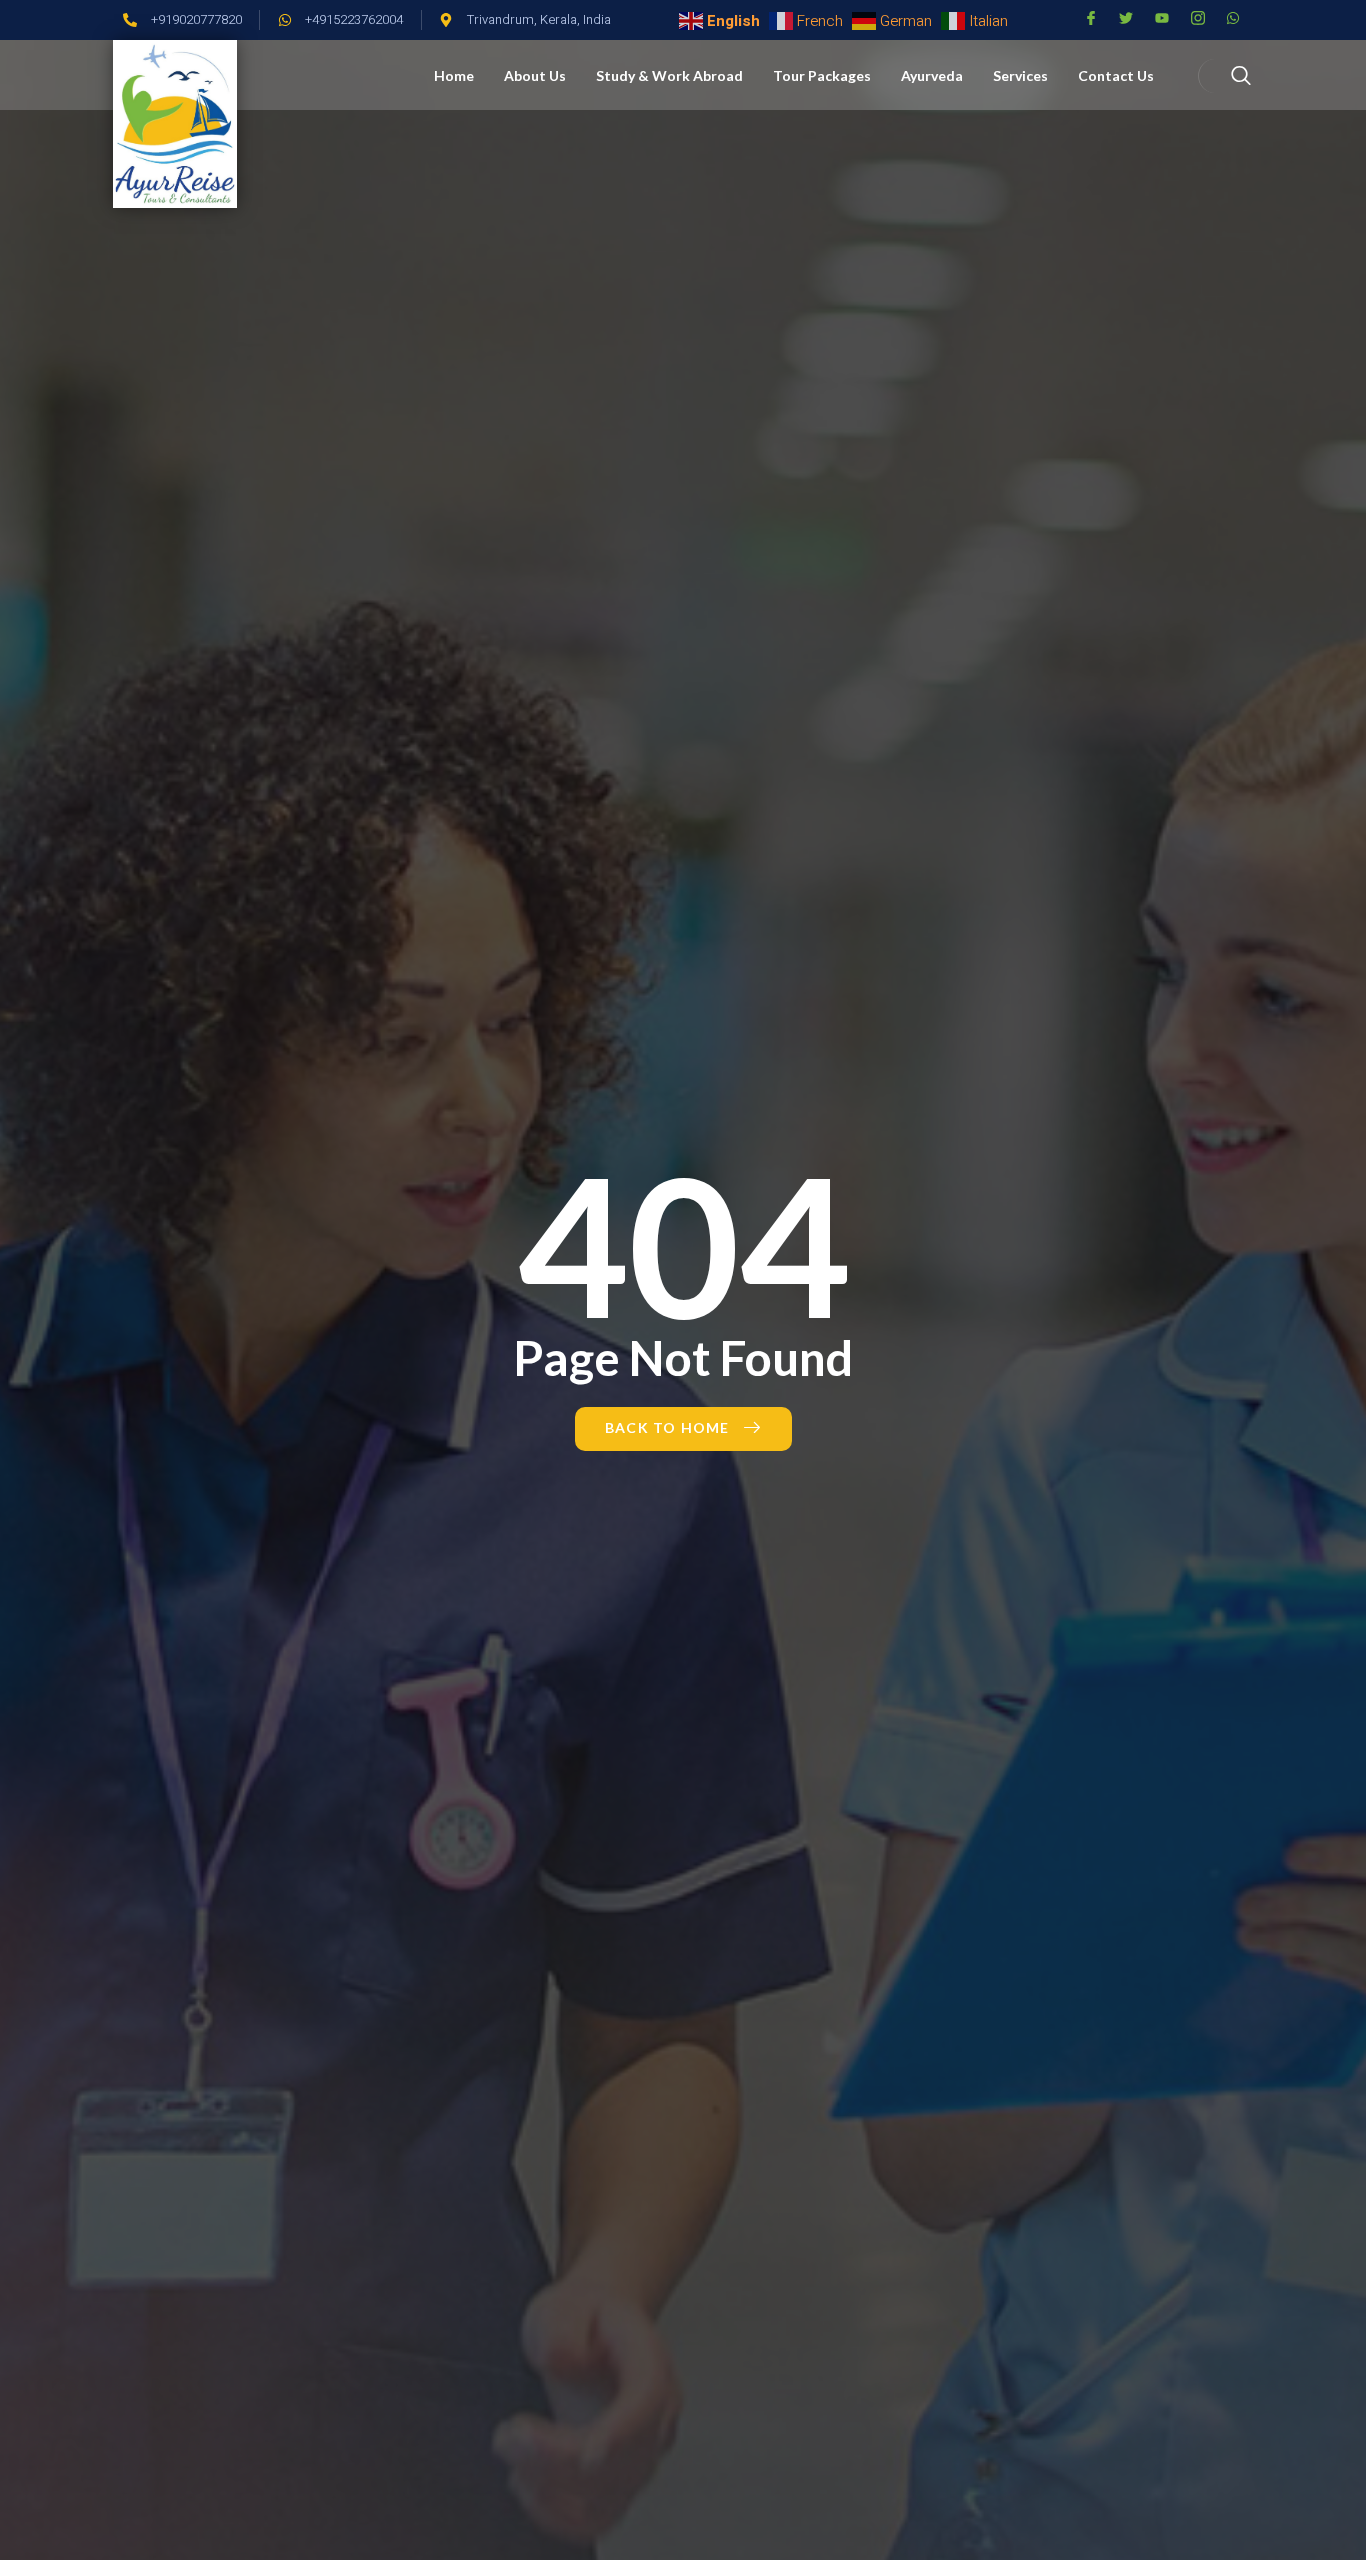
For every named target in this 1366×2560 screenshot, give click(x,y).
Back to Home (667, 1427)
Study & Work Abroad (669, 75)
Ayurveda (932, 75)
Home (454, 75)
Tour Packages (822, 75)
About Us (535, 75)
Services (1020, 75)
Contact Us (1116, 75)
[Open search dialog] (1228, 76)
